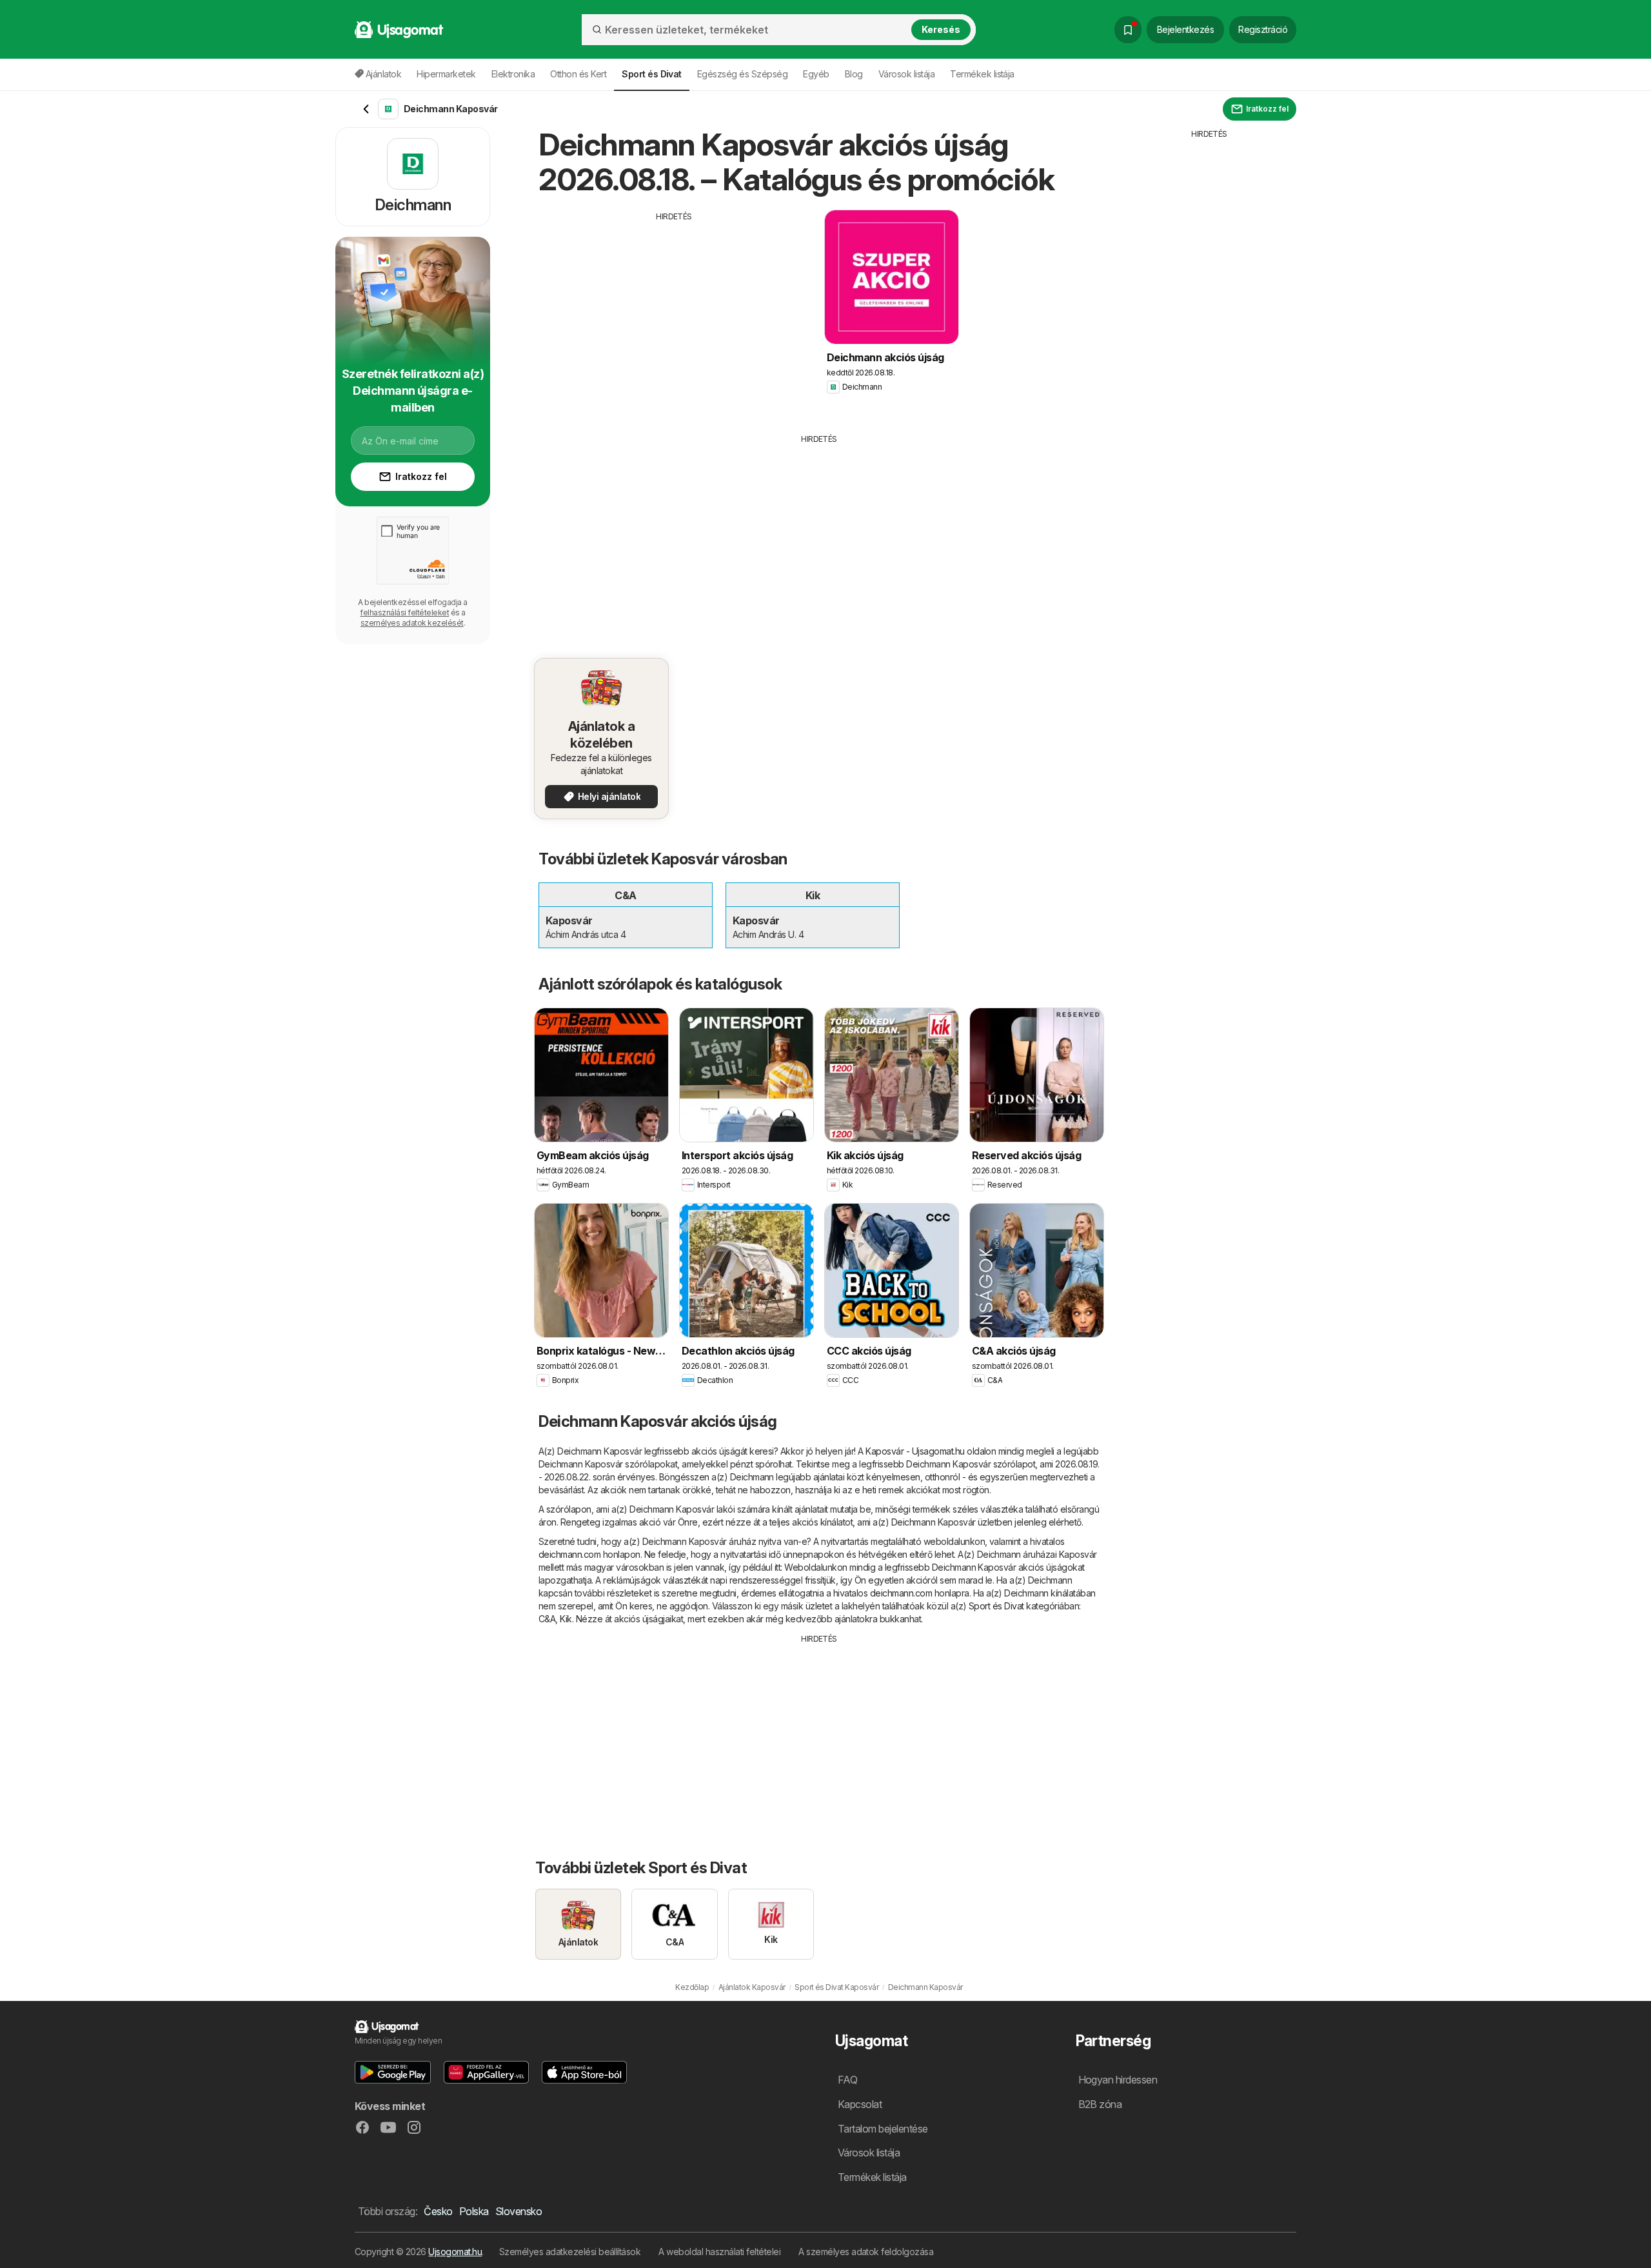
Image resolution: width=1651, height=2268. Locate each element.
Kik (566, 1619)
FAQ (847, 2080)
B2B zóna (1100, 2104)
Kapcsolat (860, 2104)
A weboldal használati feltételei (719, 2252)
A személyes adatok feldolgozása (866, 2252)
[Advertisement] (674, 313)
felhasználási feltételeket (404, 612)
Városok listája (906, 74)
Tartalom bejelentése (883, 2129)
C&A (547, 1619)
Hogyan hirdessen (1118, 2080)
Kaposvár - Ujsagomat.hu (915, 1451)
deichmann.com (569, 1554)
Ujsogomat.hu (455, 2252)
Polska (474, 2211)
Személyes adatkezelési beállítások (570, 2252)
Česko (438, 2211)
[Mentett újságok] (1128, 30)
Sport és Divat (996, 1606)
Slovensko (519, 2211)
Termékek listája (982, 74)
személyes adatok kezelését (412, 623)
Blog (854, 74)
